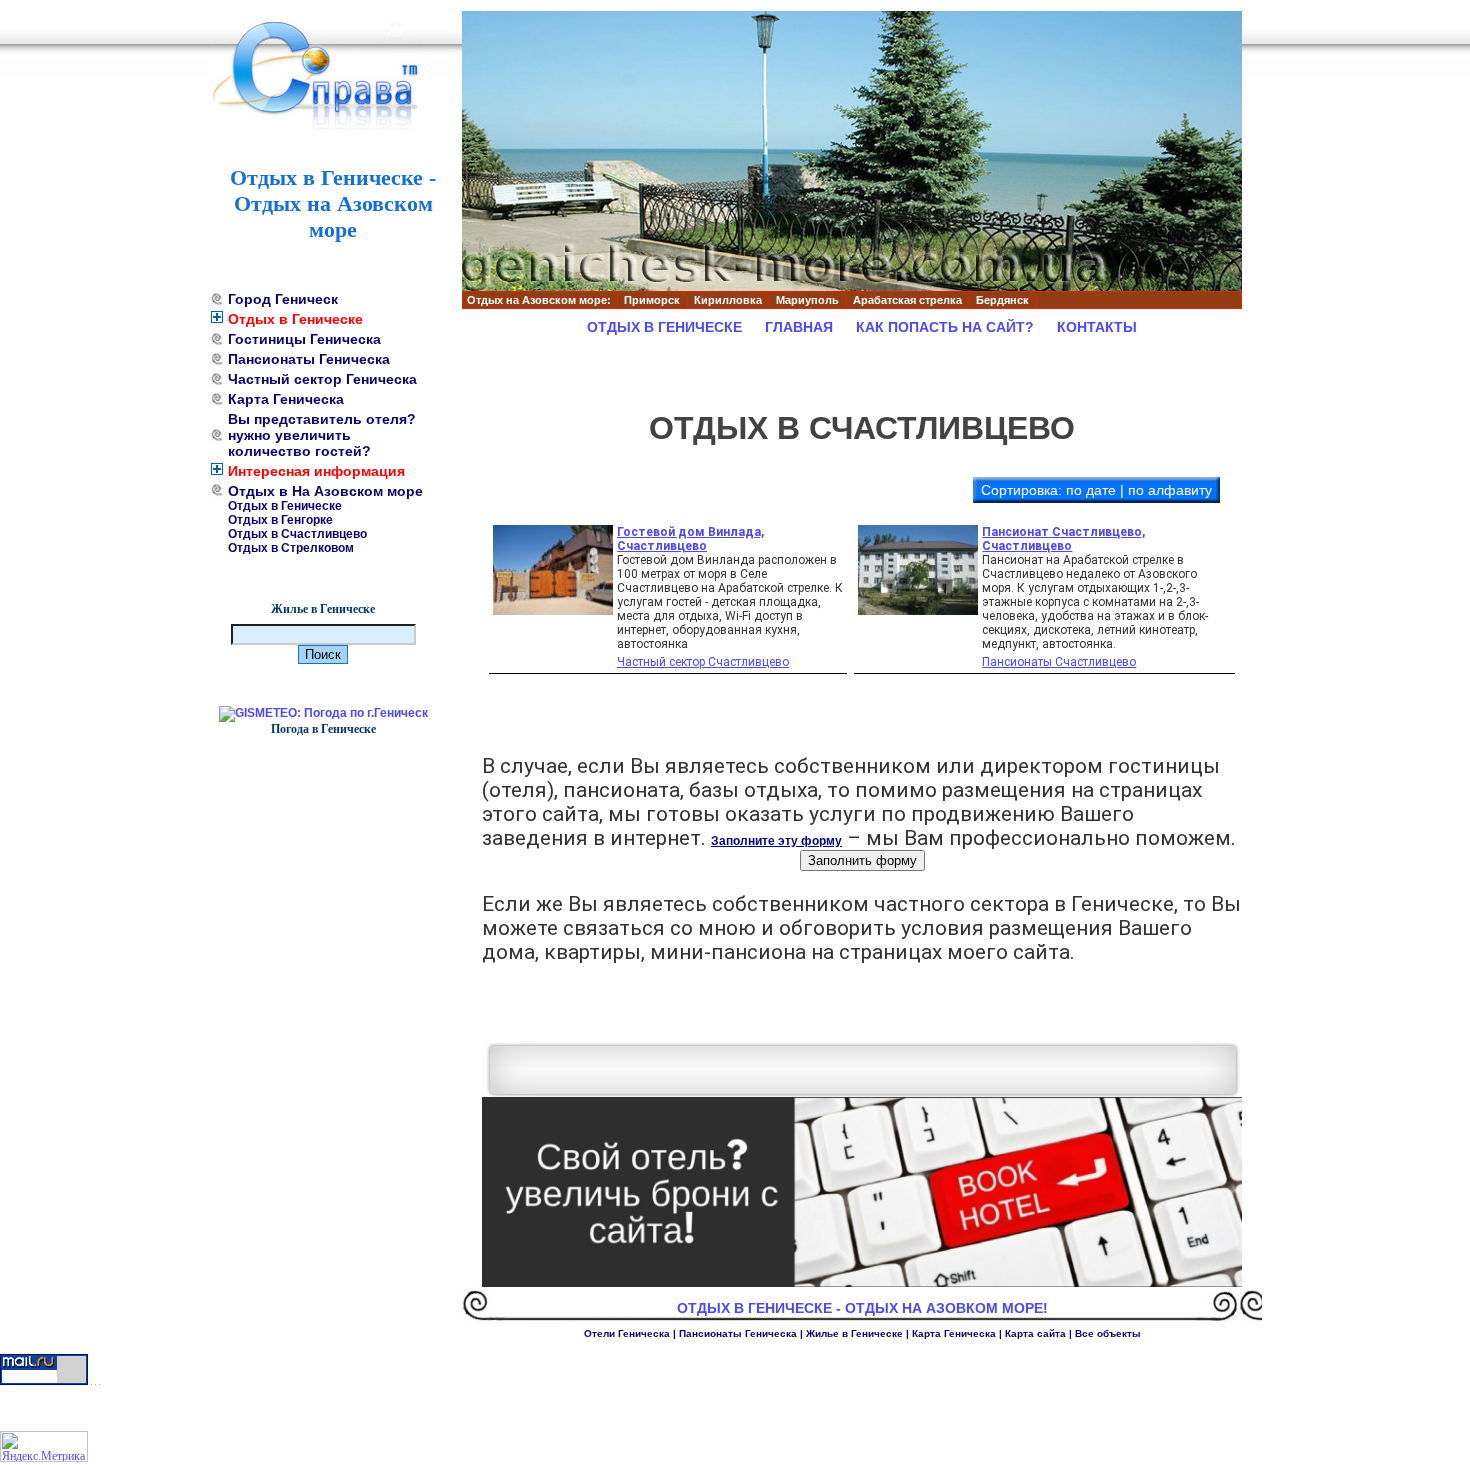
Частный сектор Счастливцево (703, 662)
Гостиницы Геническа (304, 339)
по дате (1091, 490)
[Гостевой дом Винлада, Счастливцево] (553, 611)
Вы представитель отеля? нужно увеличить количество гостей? (322, 435)
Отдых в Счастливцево (297, 534)
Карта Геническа (286, 399)
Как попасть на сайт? (945, 327)
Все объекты (1108, 1333)
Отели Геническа (627, 1333)
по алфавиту (1170, 490)
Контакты (1097, 327)
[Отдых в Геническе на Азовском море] (333, 80)
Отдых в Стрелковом (291, 548)
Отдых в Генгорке (280, 520)
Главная (799, 327)
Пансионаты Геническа (309, 359)
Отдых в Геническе (295, 319)
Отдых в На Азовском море (325, 491)
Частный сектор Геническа (322, 379)
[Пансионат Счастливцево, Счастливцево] (918, 611)
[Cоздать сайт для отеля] (862, 1283)
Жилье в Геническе (323, 609)
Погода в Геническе (323, 729)
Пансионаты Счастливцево (1059, 662)
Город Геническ (283, 299)
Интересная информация (316, 471)
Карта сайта (1035, 1333)
